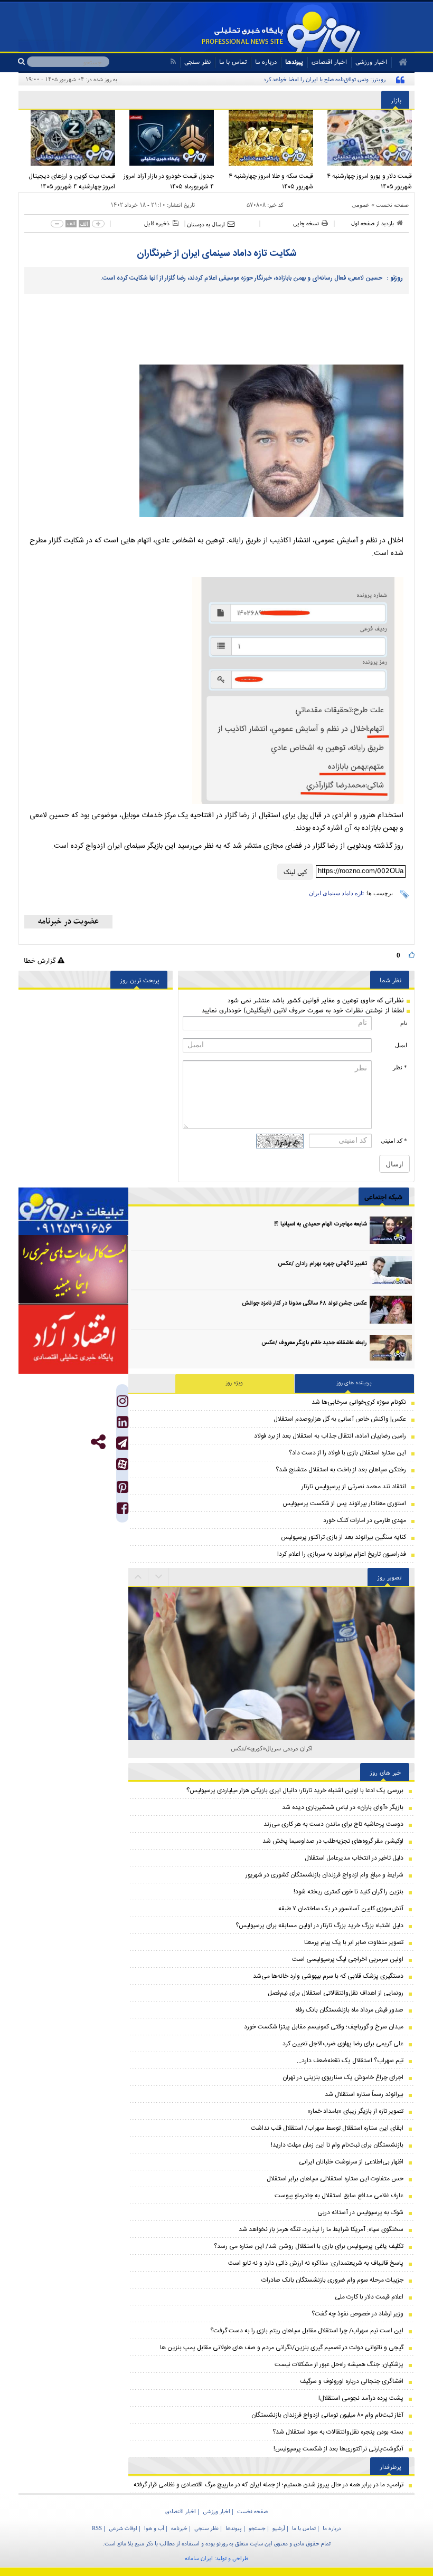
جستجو (257, 2528)
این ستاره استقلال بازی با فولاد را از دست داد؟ (347, 1453)
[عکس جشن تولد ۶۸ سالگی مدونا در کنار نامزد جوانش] (391, 1310)
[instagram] (123, 1404)
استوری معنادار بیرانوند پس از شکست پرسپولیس (344, 1504)
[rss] (173, 61)
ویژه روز (234, 1383)
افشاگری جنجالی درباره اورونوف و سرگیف (352, 2381)
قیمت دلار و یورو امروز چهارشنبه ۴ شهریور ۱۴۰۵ (369, 181)
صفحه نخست (392, 205)
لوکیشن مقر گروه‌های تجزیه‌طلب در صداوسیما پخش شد (333, 1841)
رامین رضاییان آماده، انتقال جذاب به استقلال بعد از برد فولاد (330, 1436)
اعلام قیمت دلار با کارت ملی (369, 2297)
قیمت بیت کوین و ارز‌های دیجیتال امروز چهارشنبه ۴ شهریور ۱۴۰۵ (72, 181)
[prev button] (159, 1577)
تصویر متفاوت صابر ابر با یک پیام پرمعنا (354, 1942)
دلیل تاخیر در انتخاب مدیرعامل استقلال (354, 1858)
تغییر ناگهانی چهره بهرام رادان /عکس (322, 1264)
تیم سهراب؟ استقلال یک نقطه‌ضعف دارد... (350, 2061)
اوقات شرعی (123, 2528)
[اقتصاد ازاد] (73, 1339)
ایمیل (401, 1045)
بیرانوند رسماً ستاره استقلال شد (364, 2094)
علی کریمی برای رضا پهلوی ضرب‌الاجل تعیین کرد (343, 2044)
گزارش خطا (41, 960)
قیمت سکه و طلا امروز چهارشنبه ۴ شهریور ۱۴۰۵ (271, 181)
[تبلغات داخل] (73, 1212)
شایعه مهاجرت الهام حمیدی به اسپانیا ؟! (321, 1224)
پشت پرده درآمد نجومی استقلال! (361, 2398)
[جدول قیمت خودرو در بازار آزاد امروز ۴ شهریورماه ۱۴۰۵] (167, 138)
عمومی (361, 205)
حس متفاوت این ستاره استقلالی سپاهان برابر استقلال (335, 2179)
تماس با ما (233, 61)
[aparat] (122, 1464)
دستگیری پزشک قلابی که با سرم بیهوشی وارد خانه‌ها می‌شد (328, 1976)
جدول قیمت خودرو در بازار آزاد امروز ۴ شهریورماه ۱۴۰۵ (169, 181)
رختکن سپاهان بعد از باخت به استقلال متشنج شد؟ (341, 1470)
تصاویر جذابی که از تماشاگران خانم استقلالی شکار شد (272, 1748)
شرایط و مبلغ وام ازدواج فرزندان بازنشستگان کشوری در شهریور (324, 1875)
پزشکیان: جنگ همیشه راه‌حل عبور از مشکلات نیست (339, 2364)
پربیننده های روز (354, 1383)
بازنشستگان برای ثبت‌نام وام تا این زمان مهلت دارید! (337, 2145)
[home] (399, 62)
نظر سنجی (197, 61)
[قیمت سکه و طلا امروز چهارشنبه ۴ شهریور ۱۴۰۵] (266, 138)
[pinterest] (123, 1490)
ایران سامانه (199, 2558)
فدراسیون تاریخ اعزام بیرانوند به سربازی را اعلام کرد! (342, 1554)
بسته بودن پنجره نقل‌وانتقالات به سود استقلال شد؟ (338, 2432)
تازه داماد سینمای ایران (336, 893)
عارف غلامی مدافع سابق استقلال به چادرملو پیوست (339, 2196)
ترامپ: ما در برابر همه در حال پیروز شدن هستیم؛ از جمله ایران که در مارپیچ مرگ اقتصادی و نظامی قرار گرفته (269, 2485)
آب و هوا (154, 2528)
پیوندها (294, 61)
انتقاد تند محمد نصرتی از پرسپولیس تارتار (354, 1487)
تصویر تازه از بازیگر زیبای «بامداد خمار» (355, 2111)
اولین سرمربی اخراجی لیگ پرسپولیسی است (348, 1959)
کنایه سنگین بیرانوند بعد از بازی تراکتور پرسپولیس (343, 1537)
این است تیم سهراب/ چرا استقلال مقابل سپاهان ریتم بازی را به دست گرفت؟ (307, 2331)
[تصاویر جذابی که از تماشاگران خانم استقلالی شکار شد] (271, 1631)
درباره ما (266, 61)
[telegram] (122, 1443)
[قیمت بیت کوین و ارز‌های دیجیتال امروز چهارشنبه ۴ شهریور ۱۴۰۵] (68, 138)
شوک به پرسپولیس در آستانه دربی (360, 2213)
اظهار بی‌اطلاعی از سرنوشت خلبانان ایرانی (351, 2162)
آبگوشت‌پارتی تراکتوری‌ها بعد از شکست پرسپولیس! (338, 2449)
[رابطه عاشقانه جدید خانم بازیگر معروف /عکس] (391, 1349)
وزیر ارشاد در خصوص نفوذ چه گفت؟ (357, 2314)
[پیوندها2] (73, 1270)
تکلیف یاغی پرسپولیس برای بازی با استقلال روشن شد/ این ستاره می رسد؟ (309, 2246)
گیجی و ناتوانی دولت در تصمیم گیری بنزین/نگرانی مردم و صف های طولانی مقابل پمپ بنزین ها (282, 2348)
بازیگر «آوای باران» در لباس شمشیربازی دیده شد (343, 1807)
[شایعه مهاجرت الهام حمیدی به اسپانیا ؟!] (391, 1230)
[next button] (138, 1577)
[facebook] (123, 1511)
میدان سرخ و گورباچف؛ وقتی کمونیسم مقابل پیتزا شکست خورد (324, 2027)
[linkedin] (123, 1425)
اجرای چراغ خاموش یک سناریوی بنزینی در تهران (343, 2077)
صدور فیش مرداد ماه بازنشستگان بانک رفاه (349, 2010)
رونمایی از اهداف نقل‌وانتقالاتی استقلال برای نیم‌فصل (336, 1993)
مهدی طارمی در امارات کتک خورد (365, 1520)
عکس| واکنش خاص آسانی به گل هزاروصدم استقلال (340, 1419)
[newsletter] (68, 922)
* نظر (400, 1067)
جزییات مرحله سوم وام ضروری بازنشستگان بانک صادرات (332, 2280)
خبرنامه (179, 2528)
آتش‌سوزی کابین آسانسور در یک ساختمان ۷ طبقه (341, 1909)
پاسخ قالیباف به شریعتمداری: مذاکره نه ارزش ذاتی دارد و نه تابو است (316, 2263)
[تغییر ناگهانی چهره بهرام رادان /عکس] (391, 1270)
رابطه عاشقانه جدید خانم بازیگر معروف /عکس (314, 1343)
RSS (97, 2528)
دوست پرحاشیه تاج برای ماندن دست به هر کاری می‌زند (333, 1824)
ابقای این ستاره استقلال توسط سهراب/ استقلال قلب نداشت (327, 2128)
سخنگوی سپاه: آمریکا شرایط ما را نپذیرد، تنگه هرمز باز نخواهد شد (321, 2229)
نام (404, 1023)
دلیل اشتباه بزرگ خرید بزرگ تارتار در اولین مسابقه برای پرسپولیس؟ (319, 1926)
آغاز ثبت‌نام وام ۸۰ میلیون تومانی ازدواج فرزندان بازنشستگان (327, 2415)
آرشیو (279, 2528)
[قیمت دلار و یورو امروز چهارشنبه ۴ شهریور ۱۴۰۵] (365, 138)
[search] (22, 62)
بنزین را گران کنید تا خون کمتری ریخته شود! (349, 1892)
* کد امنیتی (394, 1141)
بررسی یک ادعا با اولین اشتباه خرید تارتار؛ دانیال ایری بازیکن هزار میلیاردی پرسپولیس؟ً (295, 1790)
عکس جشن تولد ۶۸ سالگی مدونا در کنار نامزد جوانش (304, 1304)
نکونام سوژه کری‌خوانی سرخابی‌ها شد (359, 1402)
